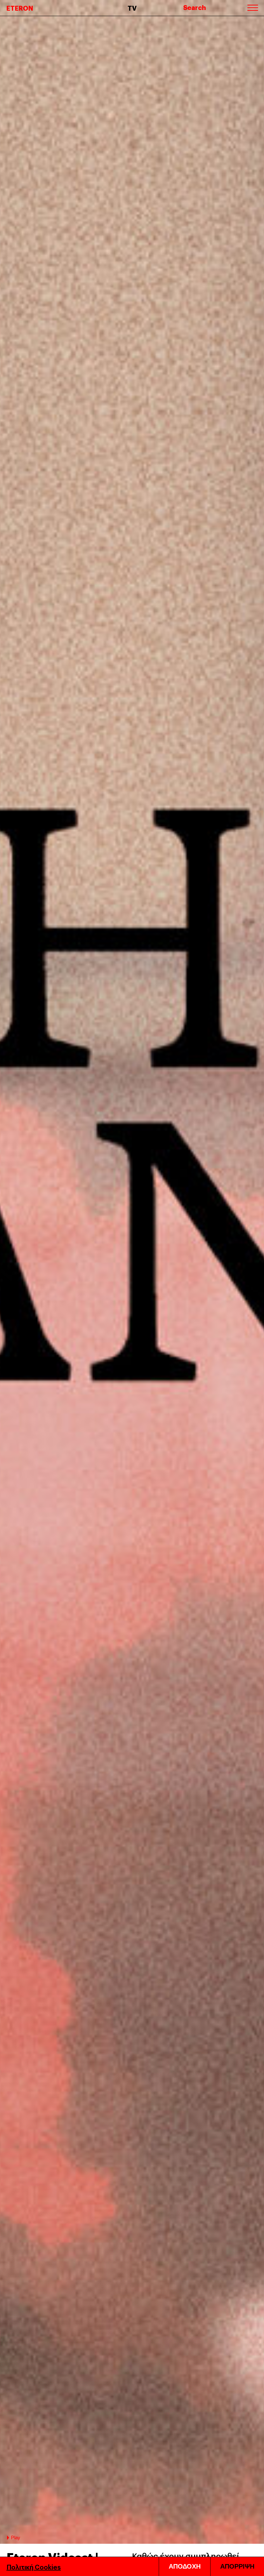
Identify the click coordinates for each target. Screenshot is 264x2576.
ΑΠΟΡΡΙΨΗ (237, 2566)
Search (195, 7)
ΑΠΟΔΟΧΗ (185, 2566)
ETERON (20, 8)
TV (132, 8)
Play (16, 2537)
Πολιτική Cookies (34, 2567)
